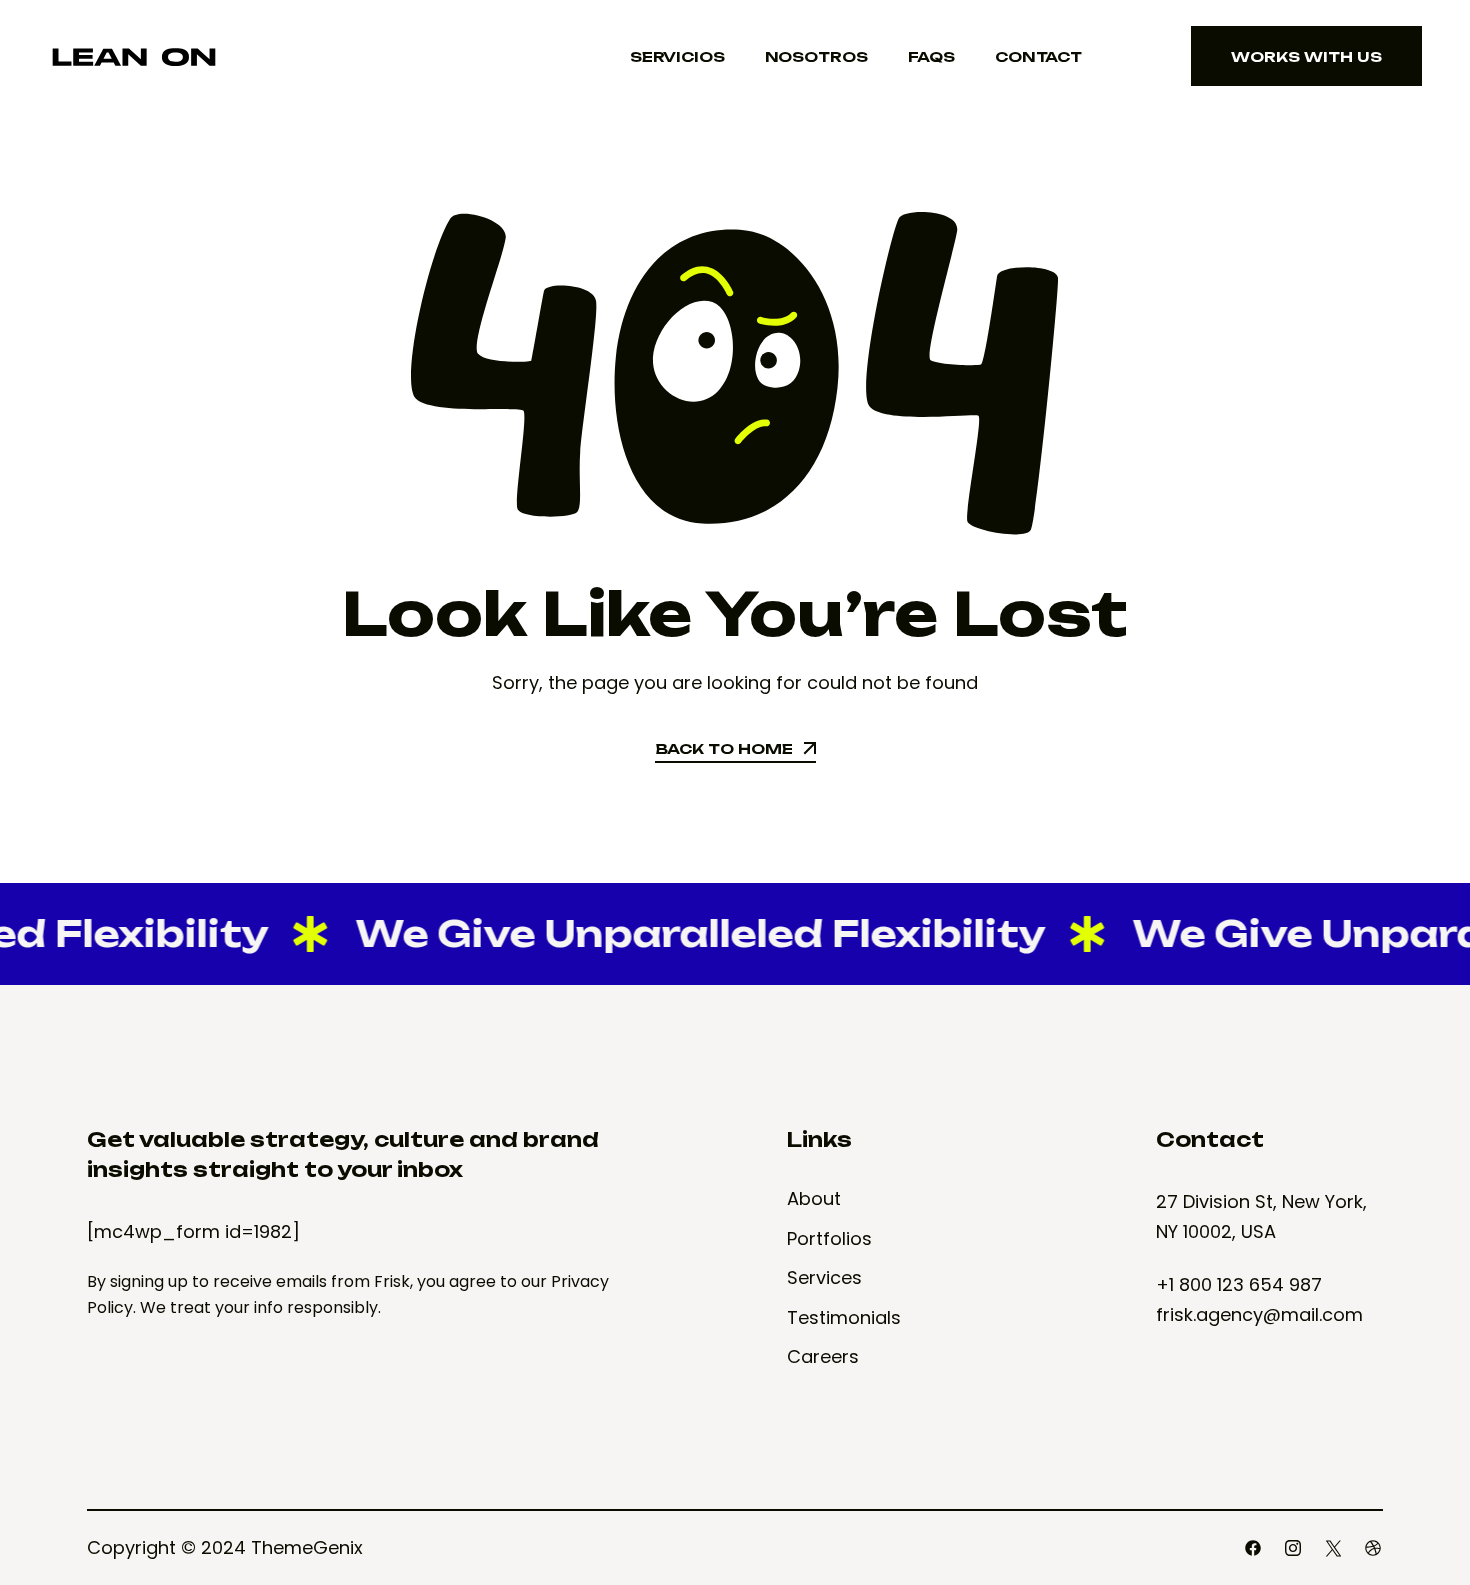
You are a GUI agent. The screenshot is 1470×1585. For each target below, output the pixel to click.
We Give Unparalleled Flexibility (678, 933)
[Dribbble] (1373, 1548)
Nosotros (816, 56)
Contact (1038, 56)
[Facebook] (1253, 1548)
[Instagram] (1293, 1548)
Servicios (677, 56)
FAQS (931, 56)
